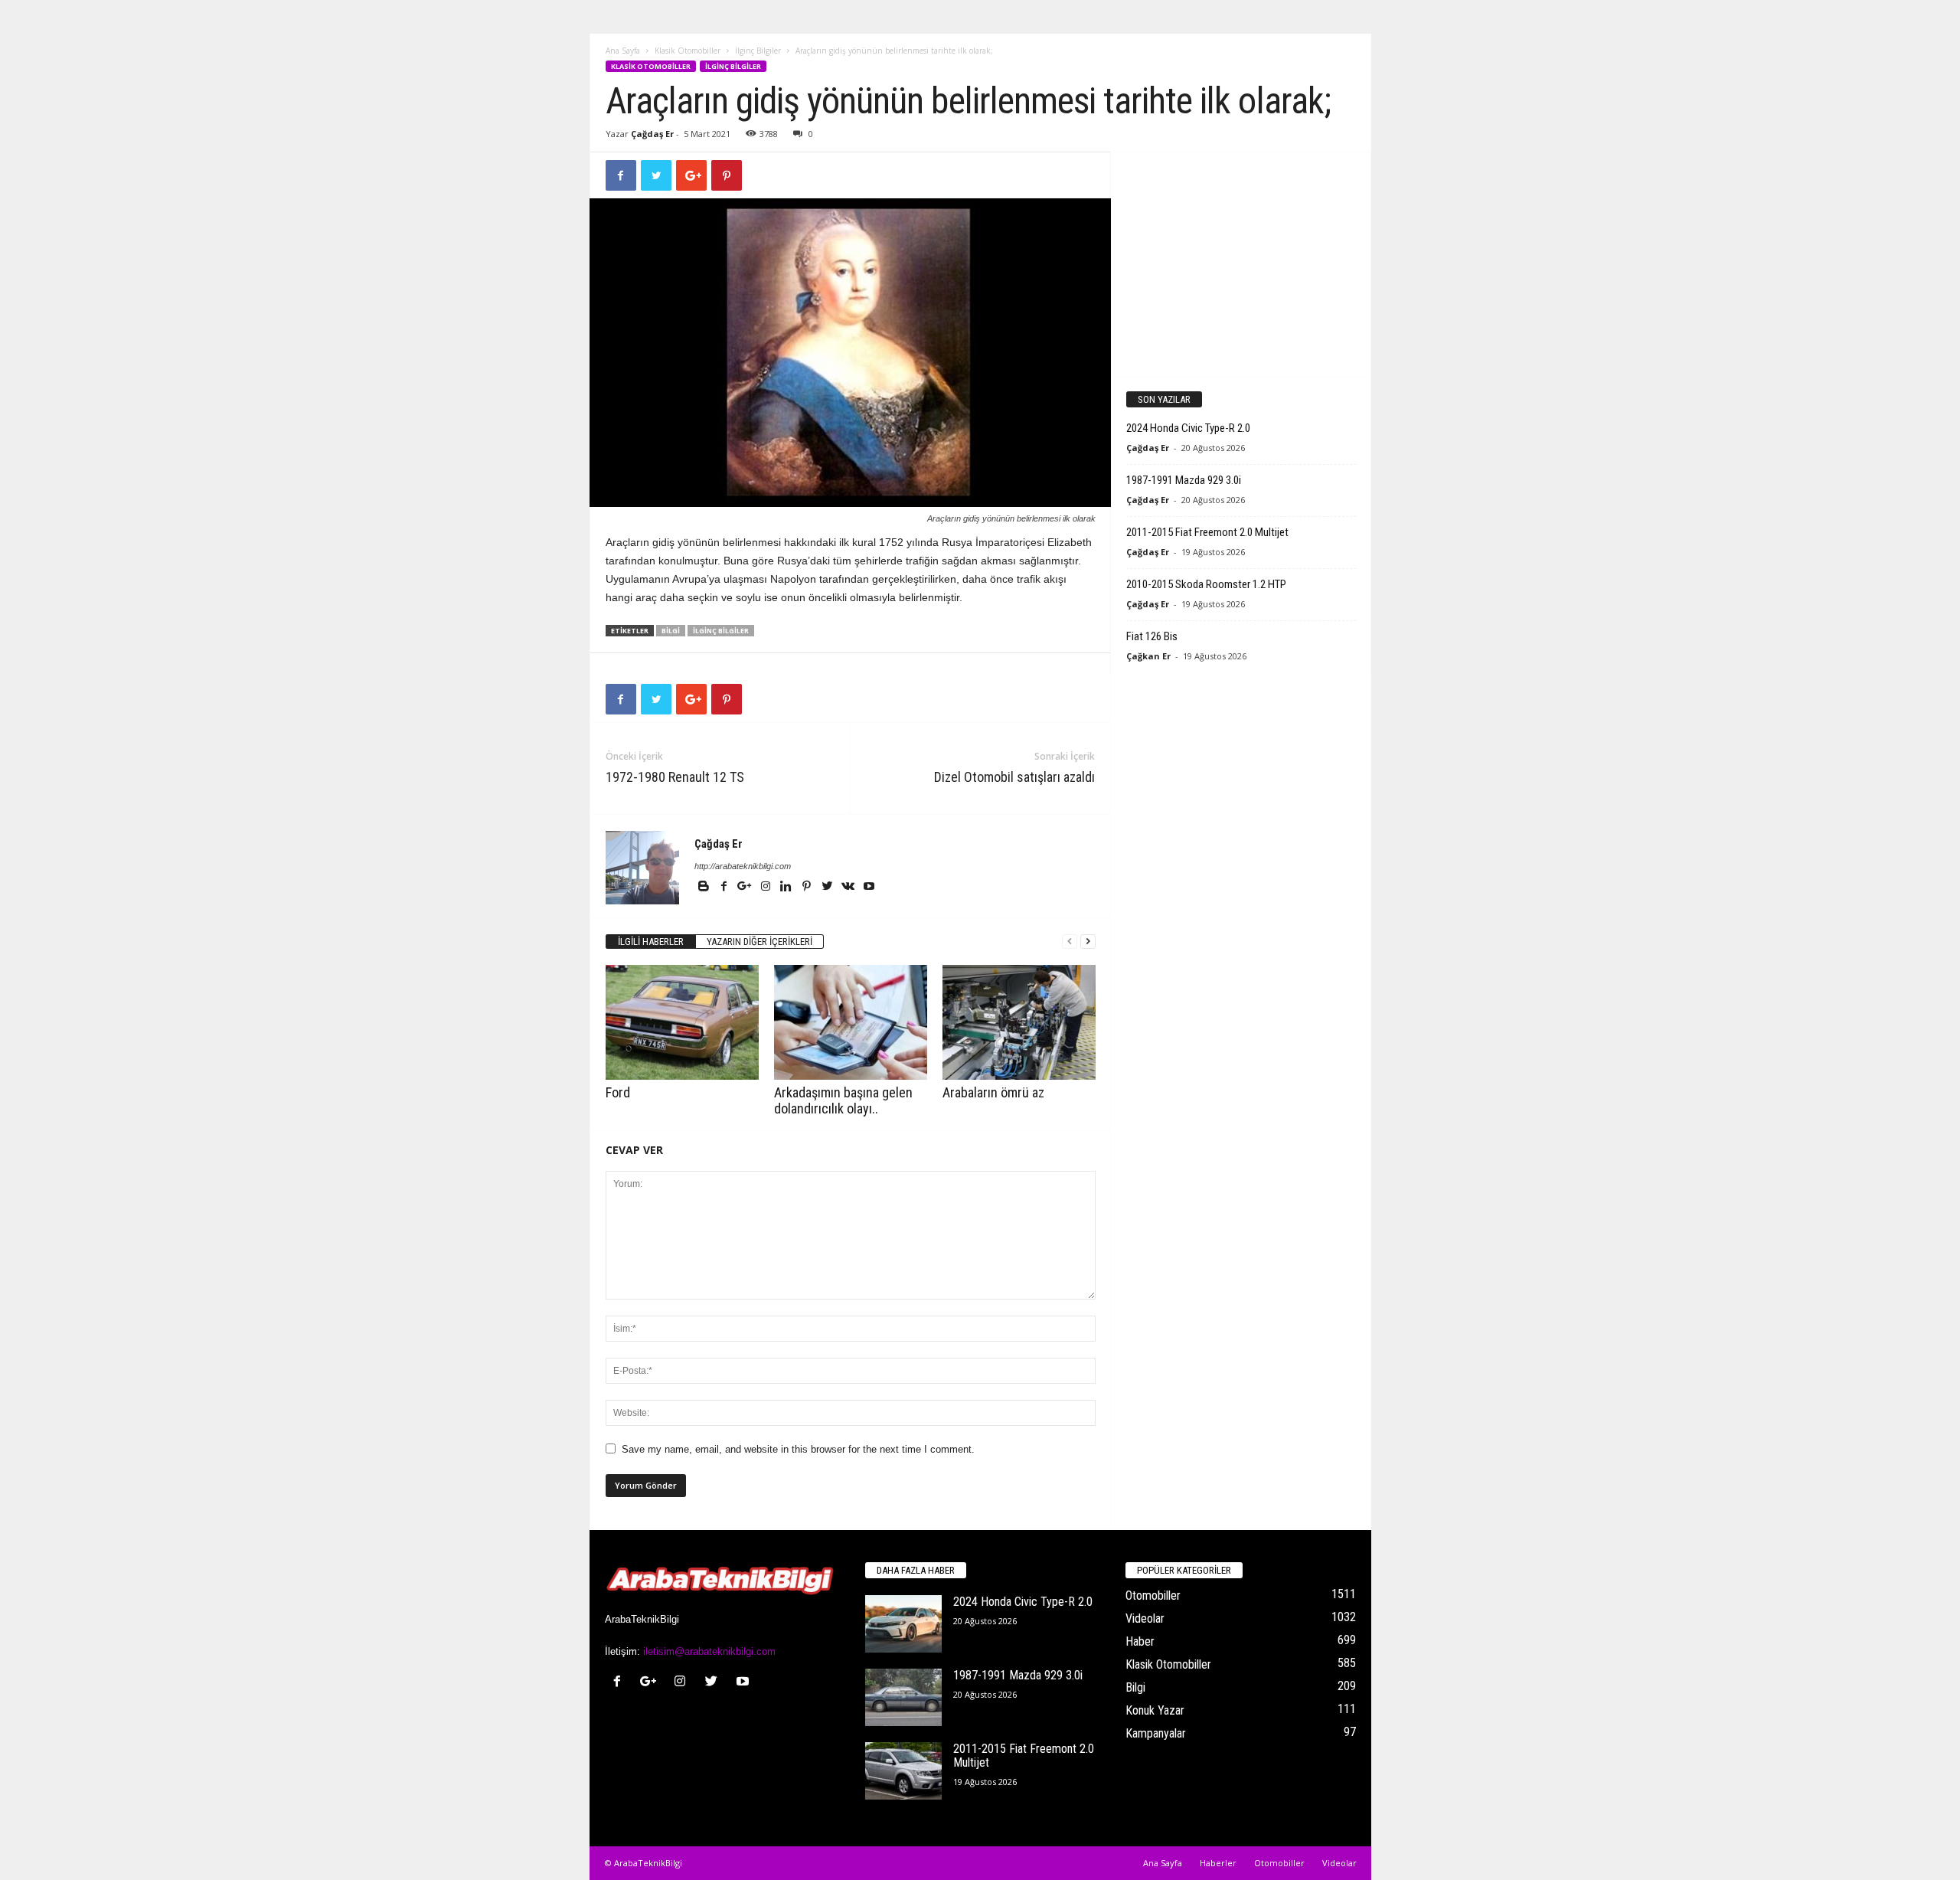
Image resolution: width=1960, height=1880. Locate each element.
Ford (618, 1092)
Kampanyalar (1156, 1733)
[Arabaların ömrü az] (1019, 1022)
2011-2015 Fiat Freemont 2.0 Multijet (1207, 532)
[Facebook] (725, 888)
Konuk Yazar (1155, 1710)
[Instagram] (767, 888)
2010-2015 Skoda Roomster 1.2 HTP (1206, 584)
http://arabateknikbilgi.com (743, 866)
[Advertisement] (1240, 263)
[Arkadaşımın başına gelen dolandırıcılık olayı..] (851, 1022)
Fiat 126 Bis (1152, 636)
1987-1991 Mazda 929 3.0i (1184, 480)
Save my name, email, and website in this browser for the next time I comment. (798, 1449)
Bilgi (671, 631)
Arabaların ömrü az (993, 1092)
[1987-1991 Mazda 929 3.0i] (903, 1697)
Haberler (1218, 1863)
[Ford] (682, 1022)
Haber (1140, 1641)
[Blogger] (705, 888)
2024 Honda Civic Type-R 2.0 (1188, 428)
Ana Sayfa (623, 51)
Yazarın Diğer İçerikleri (759, 942)
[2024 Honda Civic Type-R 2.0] (903, 1624)
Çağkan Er (1148, 656)
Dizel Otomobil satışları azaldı (1014, 777)
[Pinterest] (808, 888)
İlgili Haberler (651, 942)
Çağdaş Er (652, 134)
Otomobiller (1153, 1596)
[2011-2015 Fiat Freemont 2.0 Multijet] (903, 1771)
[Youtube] (869, 888)
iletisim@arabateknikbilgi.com (709, 1651)
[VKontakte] (849, 888)
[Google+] (746, 888)
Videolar (1145, 1618)
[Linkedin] (787, 888)
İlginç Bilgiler (758, 51)
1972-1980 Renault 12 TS (675, 777)
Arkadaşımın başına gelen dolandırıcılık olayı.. (843, 1100)
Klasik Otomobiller (688, 51)
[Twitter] (829, 888)
